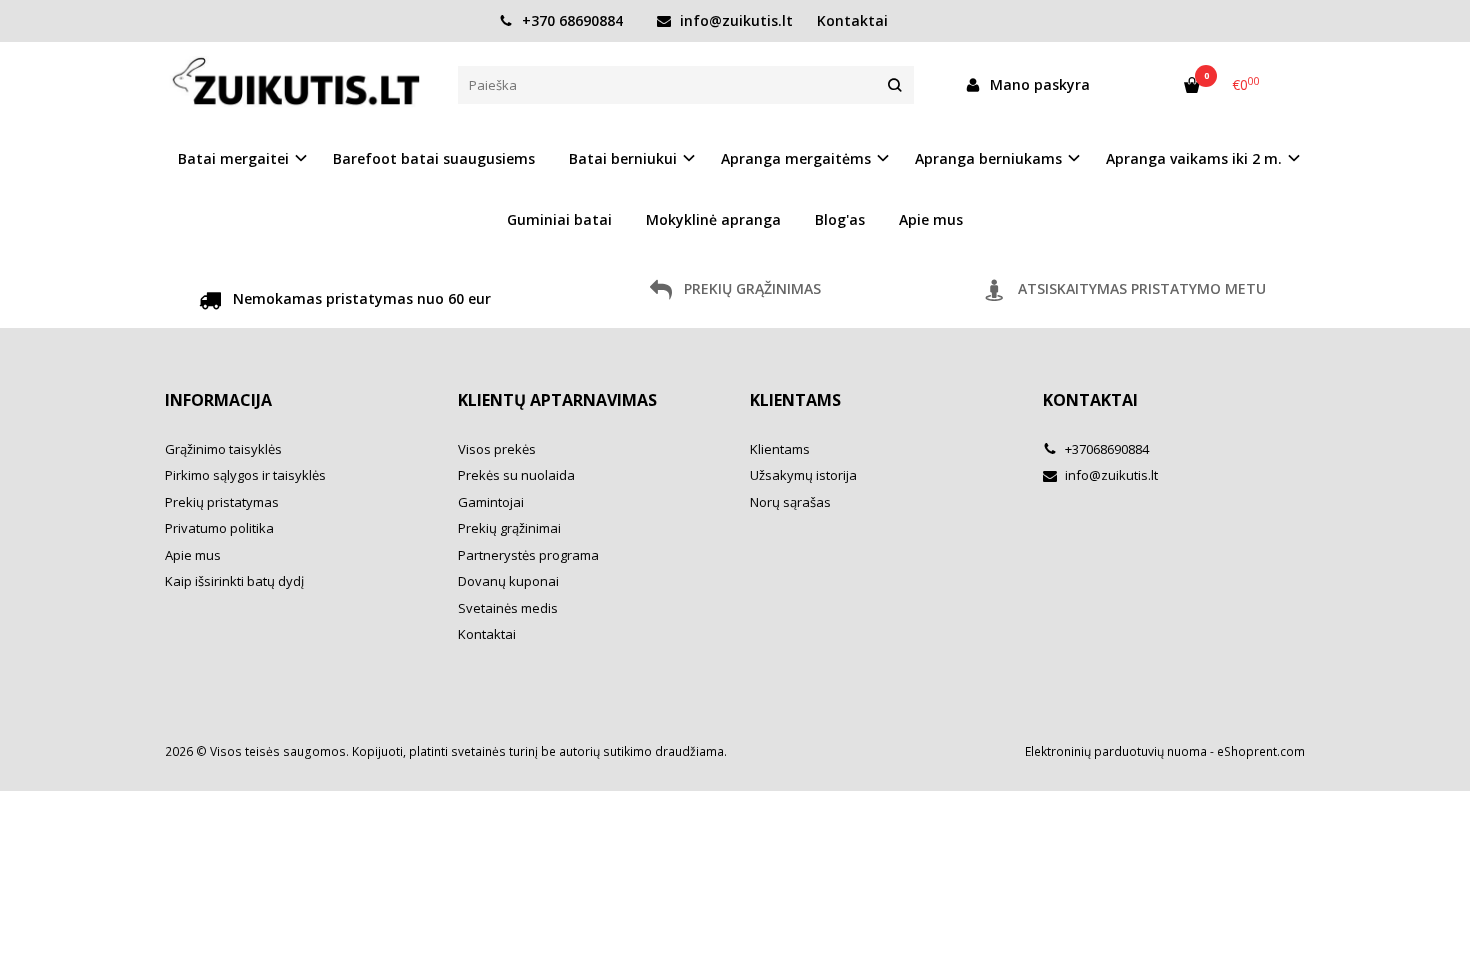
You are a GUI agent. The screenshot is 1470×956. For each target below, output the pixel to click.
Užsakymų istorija (803, 475)
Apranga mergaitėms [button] (796, 158)
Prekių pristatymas (222, 502)
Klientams (795, 400)
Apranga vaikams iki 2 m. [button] (1194, 158)
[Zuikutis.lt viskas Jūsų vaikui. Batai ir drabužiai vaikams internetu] (296, 84)
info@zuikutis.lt (734, 20)
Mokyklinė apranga (713, 219)
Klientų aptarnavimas (557, 400)
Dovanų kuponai (508, 581)
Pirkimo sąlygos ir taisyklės (245, 475)
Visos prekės (497, 449)
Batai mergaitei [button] (233, 158)
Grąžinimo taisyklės (223, 449)
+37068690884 (1105, 449)
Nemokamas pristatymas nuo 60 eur (360, 298)
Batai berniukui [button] (623, 158)
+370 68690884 (570, 20)
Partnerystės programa (528, 555)
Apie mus (931, 219)
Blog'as (840, 219)
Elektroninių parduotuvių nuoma (1116, 751)
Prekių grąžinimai (509, 528)
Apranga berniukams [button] (988, 158)
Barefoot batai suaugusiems (434, 158)
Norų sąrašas (790, 502)
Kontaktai (852, 20)
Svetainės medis (508, 608)
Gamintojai (491, 502)
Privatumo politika (219, 528)
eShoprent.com (1261, 751)
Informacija (218, 400)
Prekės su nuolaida (516, 475)
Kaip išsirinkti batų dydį (234, 581)
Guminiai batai (559, 219)
